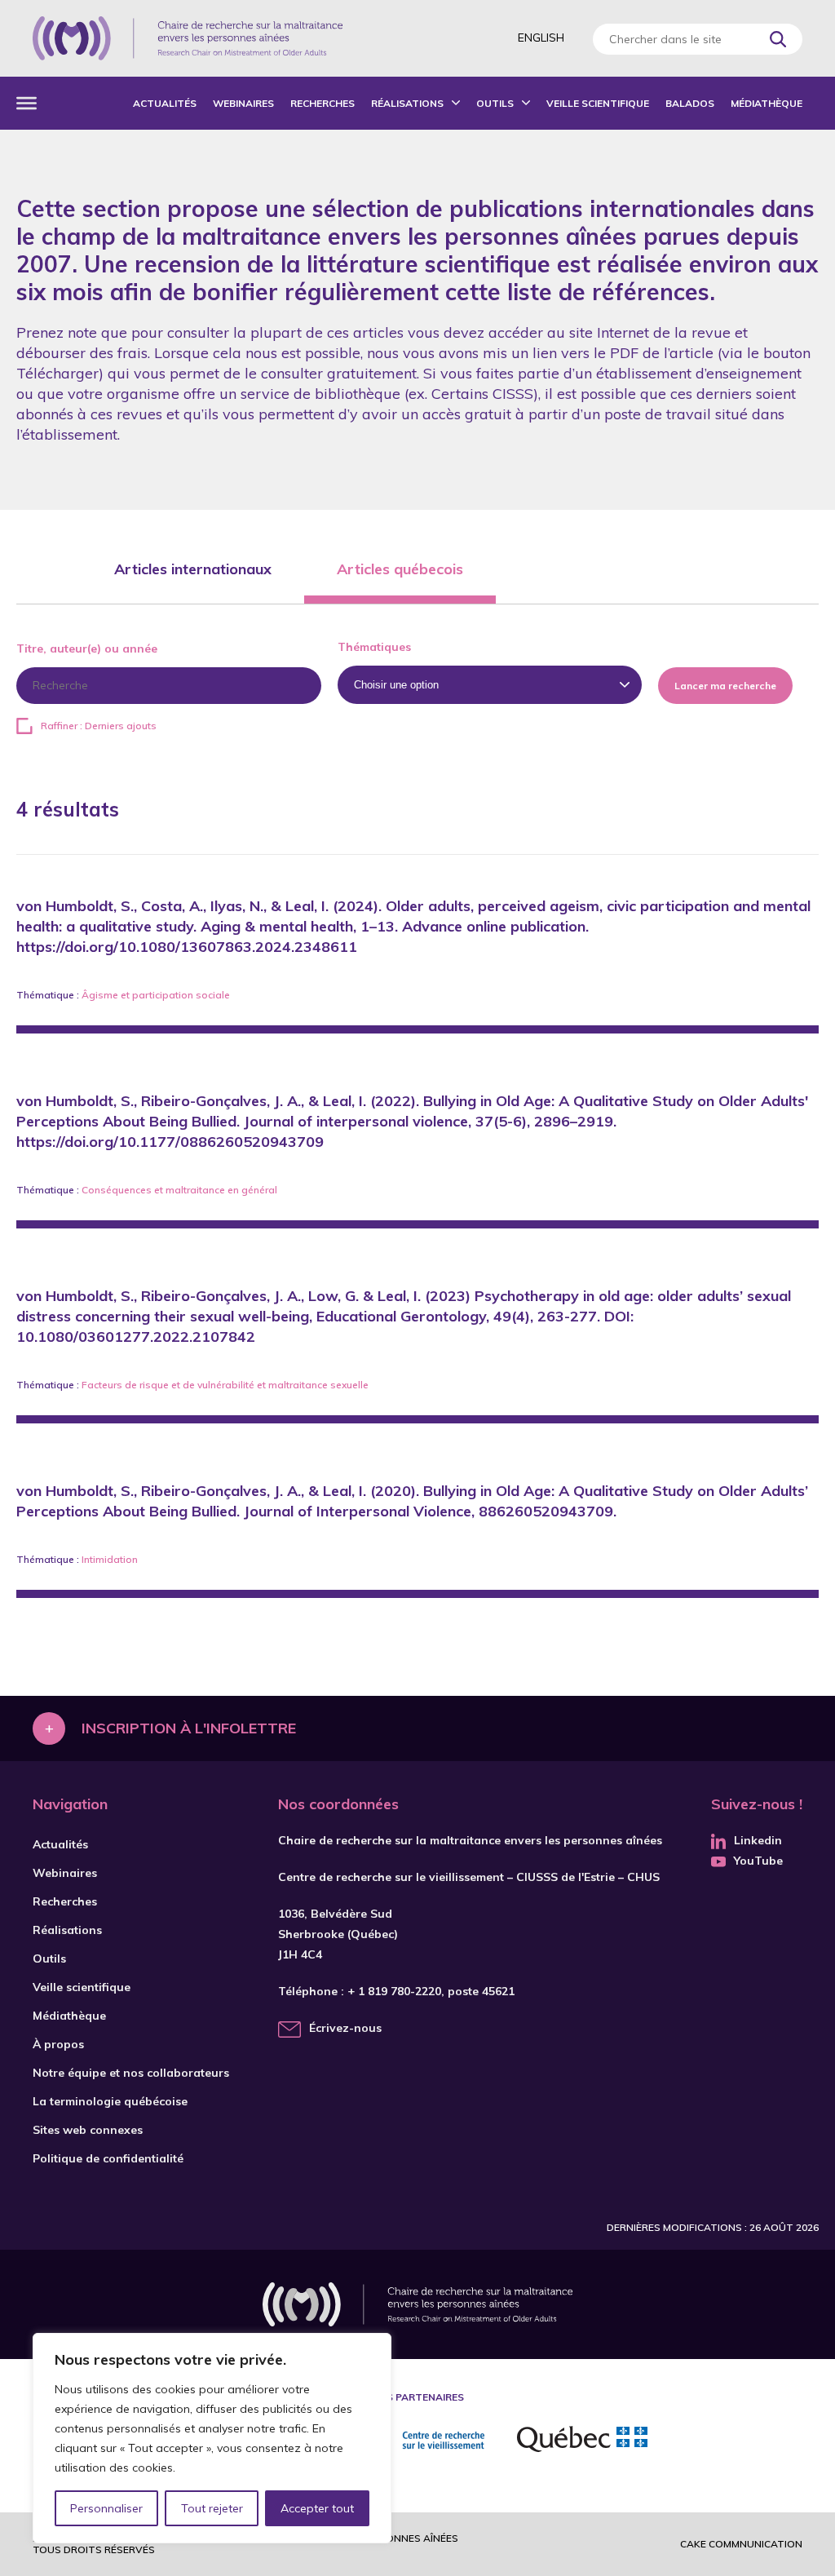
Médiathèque (767, 103)
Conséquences (117, 1190)
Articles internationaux (193, 569)
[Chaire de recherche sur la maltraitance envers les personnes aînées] (188, 38)
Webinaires (243, 103)
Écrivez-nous (345, 2028)
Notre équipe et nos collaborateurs (131, 2073)
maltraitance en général (221, 1190)
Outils (495, 103)
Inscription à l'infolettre (189, 1728)
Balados (690, 103)
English (541, 38)
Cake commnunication (741, 2544)
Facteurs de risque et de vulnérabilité (168, 1385)
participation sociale (181, 995)
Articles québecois (400, 569)
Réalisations (407, 103)
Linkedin (758, 1840)
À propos (58, 2044)
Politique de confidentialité (108, 2158)
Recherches (323, 103)
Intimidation (110, 1559)
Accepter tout (317, 2508)
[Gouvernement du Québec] (582, 2441)
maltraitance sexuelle (318, 1385)
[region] (212, 2438)
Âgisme (100, 995)
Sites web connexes (88, 2130)
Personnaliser (106, 2508)
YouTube (758, 1861)
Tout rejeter (212, 2508)
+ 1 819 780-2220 (394, 1991)
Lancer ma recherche (725, 686)
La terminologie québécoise (110, 2101)
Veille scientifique (598, 103)
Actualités (165, 103)
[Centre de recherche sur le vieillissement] (415, 2441)
